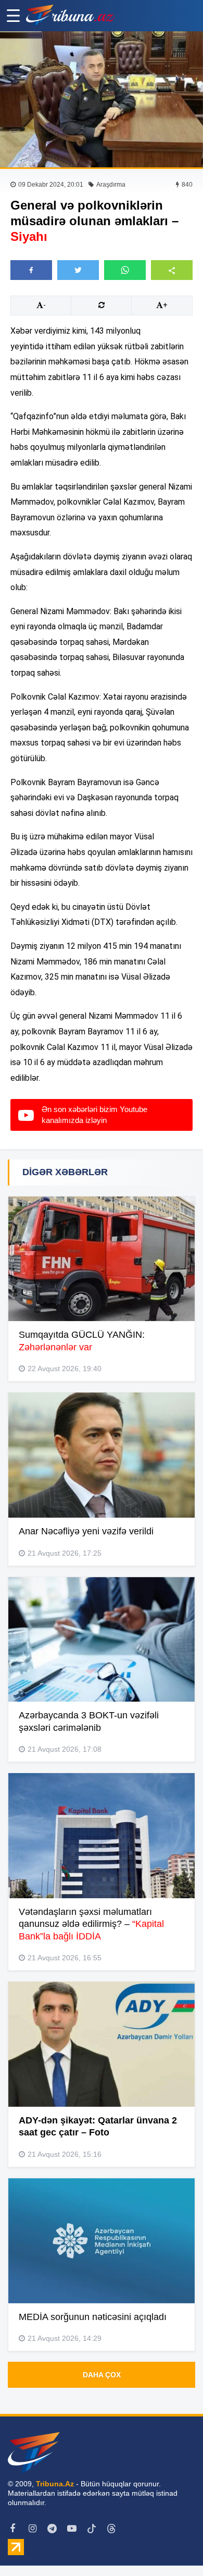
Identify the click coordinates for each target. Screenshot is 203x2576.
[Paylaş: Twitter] (78, 270)
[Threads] (111, 2529)
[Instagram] (32, 2529)
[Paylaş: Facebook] (31, 270)
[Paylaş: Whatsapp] (125, 270)
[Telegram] (52, 2529)
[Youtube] (72, 2529)
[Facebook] (12, 2529)
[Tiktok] (92, 2529)
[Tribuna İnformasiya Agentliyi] (70, 16)
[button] (172, 270)
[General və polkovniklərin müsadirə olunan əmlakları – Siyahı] (102, 99)
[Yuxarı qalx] (174, 2547)
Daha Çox (102, 2375)
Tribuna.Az (55, 2484)
